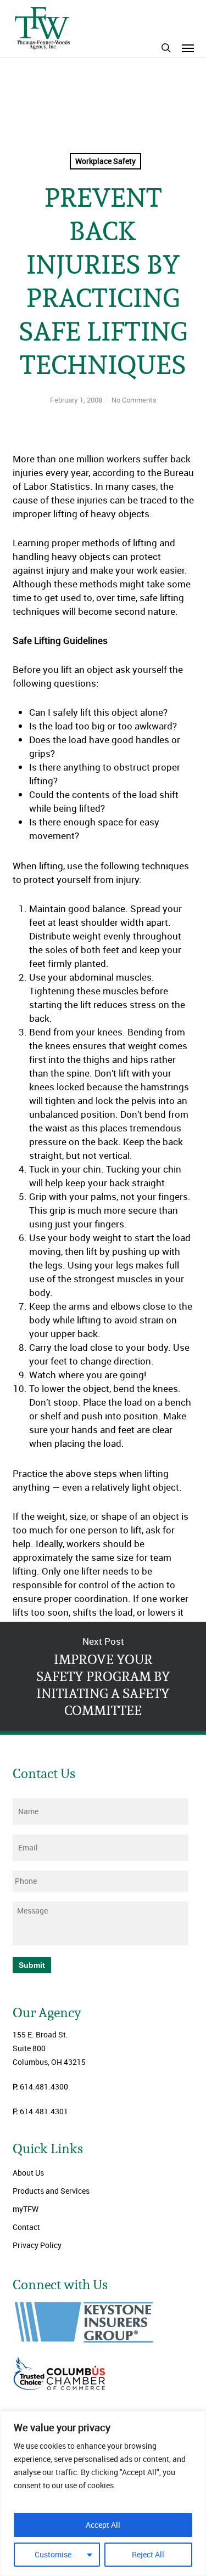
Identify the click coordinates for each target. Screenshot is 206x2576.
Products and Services (51, 2191)
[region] (103, 2493)
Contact (26, 2227)
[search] (166, 48)
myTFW (26, 2209)
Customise (53, 2554)
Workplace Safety (105, 161)
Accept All (103, 2525)
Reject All (148, 2554)
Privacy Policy (37, 2245)
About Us (28, 2173)
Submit (32, 1965)
